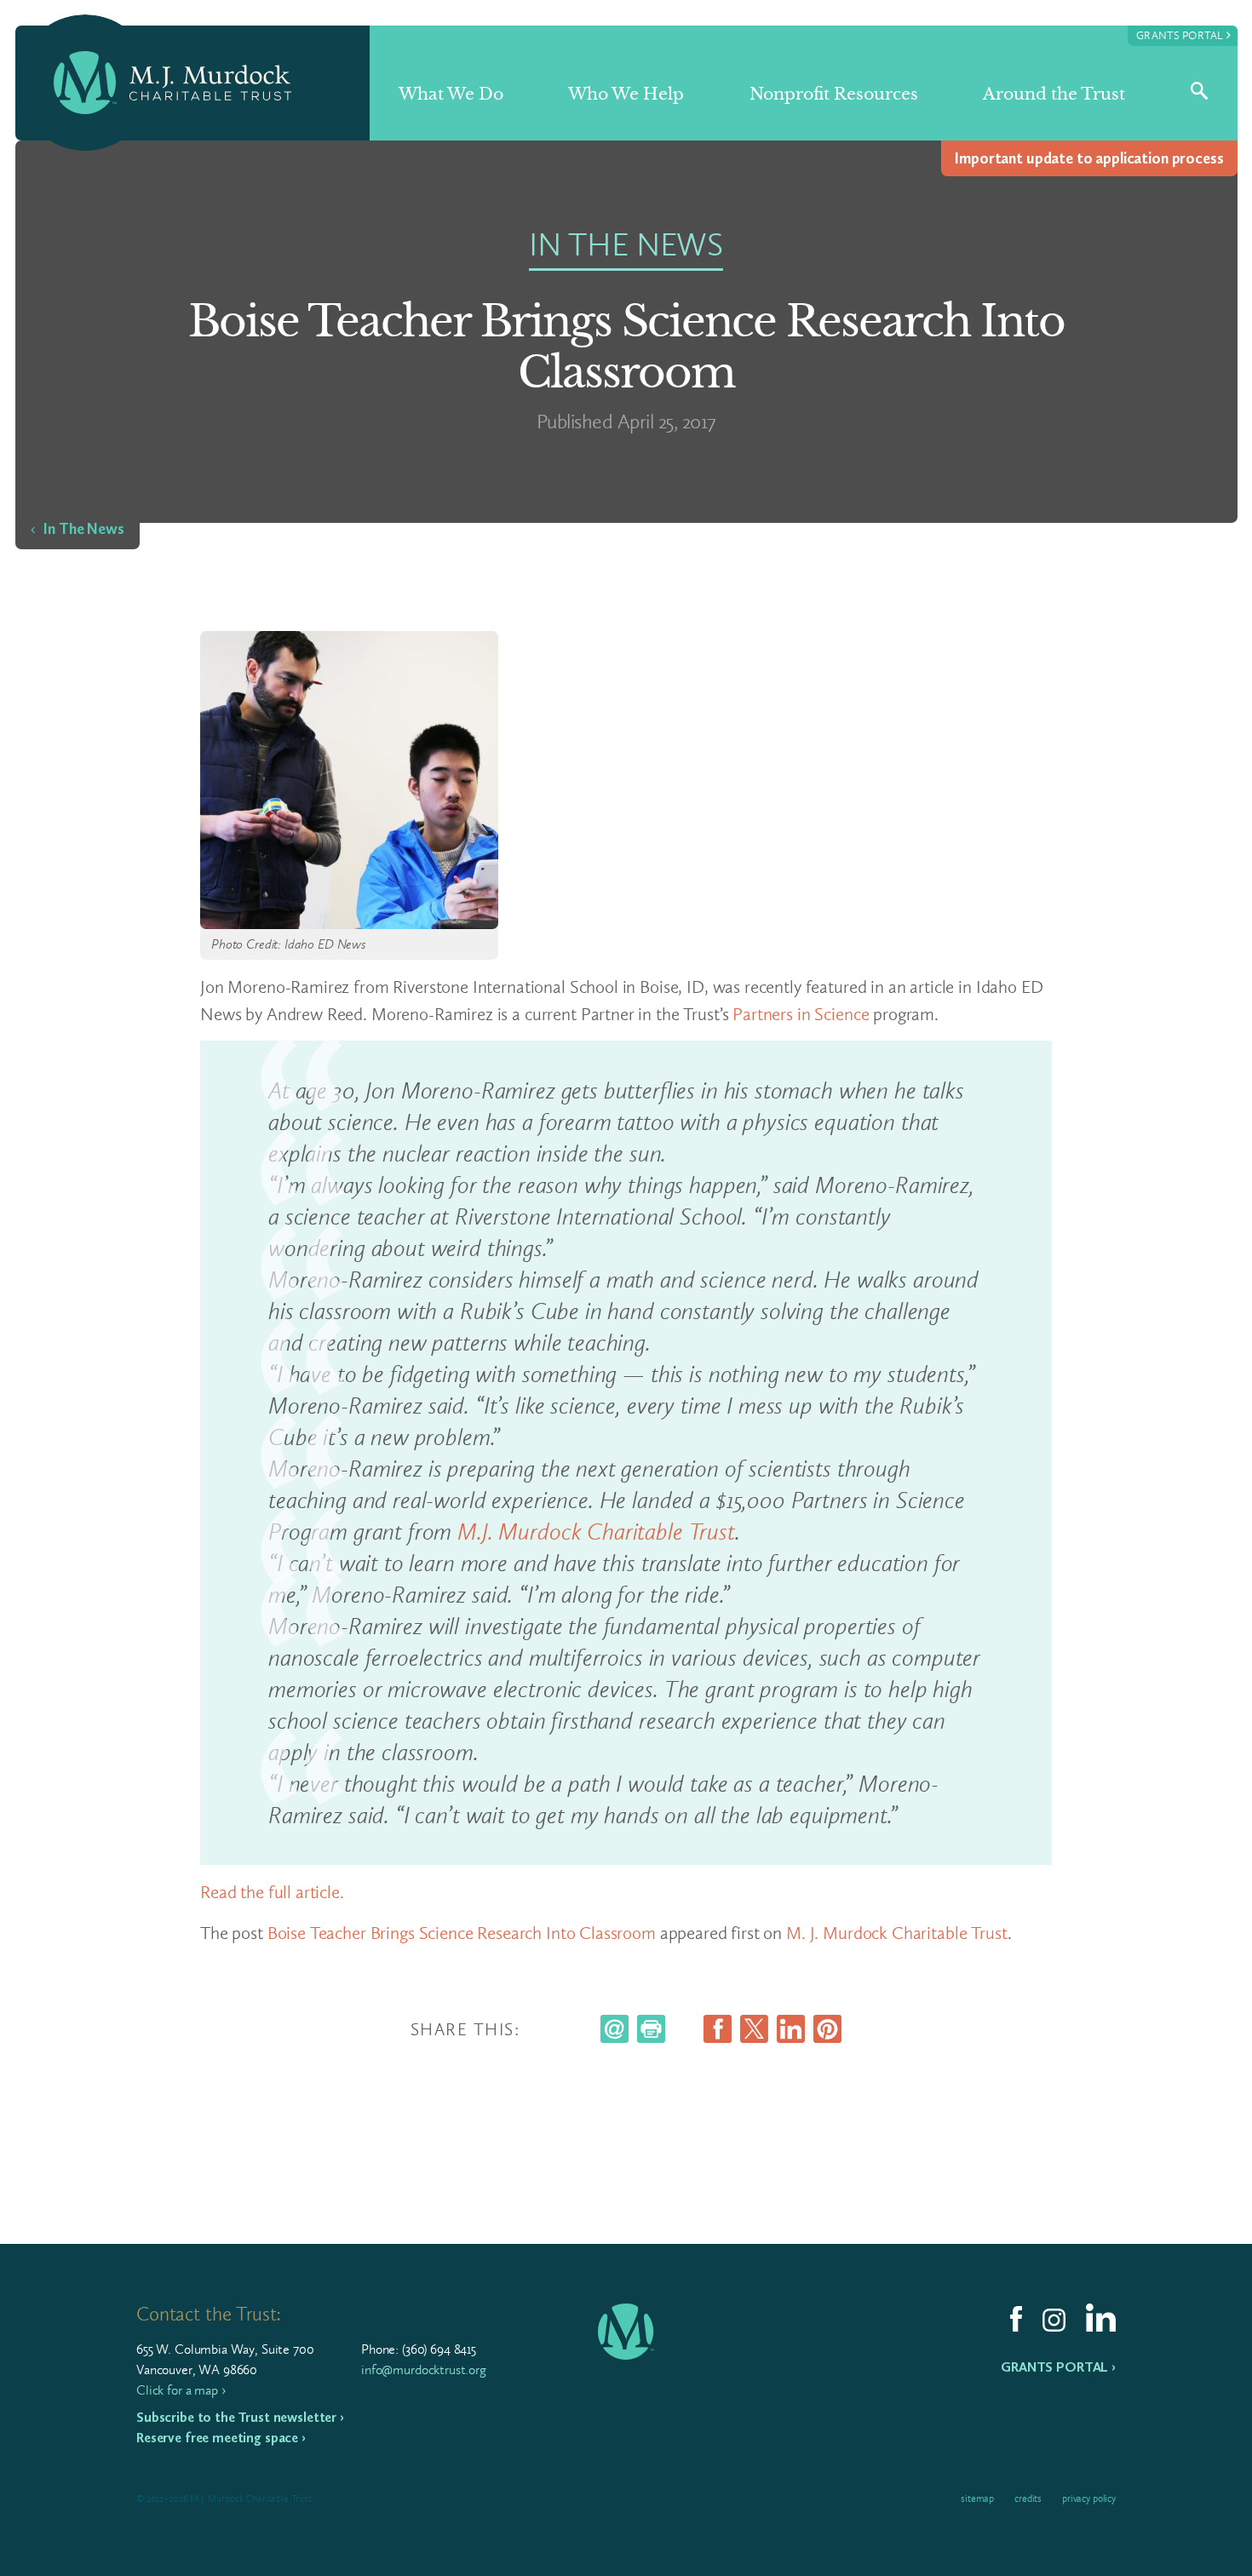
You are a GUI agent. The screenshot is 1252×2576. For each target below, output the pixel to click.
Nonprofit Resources (834, 94)
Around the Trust (1054, 94)
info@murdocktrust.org (424, 2369)
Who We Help (626, 94)
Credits (1028, 2499)
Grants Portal (1183, 34)
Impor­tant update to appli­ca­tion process (1089, 158)
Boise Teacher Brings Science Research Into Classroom (462, 1933)
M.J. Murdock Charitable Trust (596, 1532)
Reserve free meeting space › (221, 2438)
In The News (83, 529)
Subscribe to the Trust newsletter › (240, 2417)
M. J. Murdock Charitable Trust (897, 1933)
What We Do (451, 94)
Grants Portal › (1058, 2367)
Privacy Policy (1089, 2499)
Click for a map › (181, 2390)
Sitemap (977, 2499)
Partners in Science (801, 1014)
